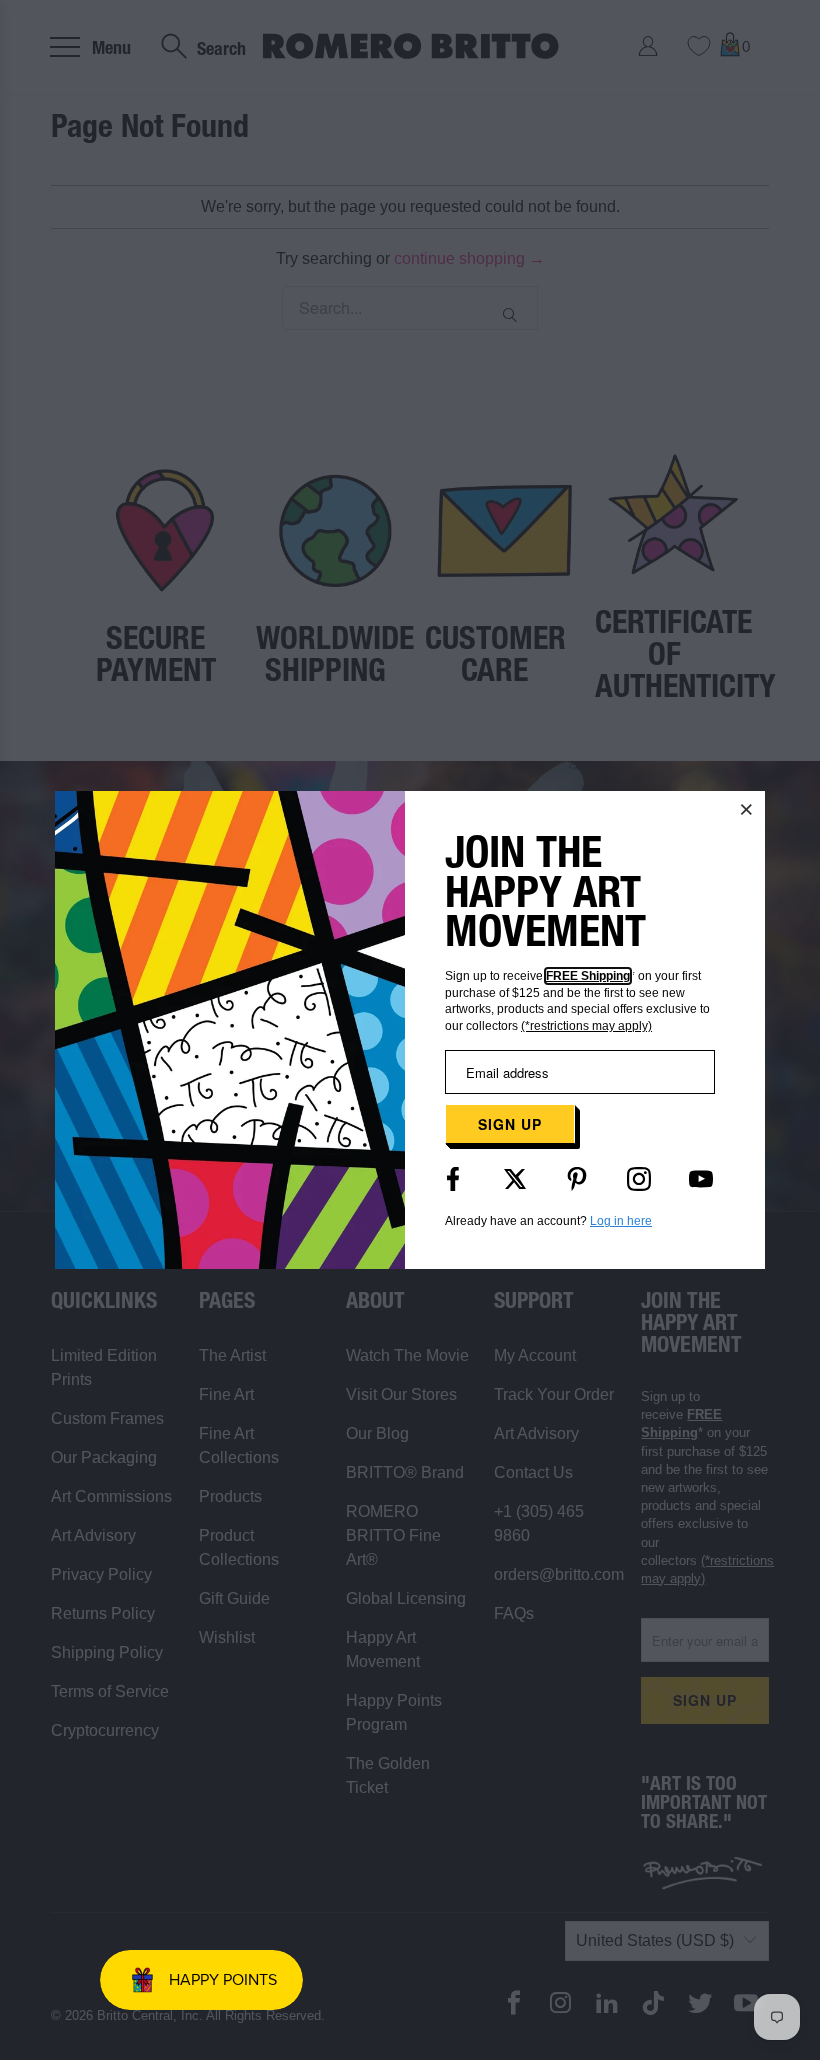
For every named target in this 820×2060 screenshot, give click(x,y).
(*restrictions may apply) (586, 1026)
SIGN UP (510, 1124)
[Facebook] (453, 1179)
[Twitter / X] (515, 1179)
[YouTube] (701, 1179)
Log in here (621, 1221)
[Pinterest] (577, 1179)
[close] (747, 809)
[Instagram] (639, 1179)
